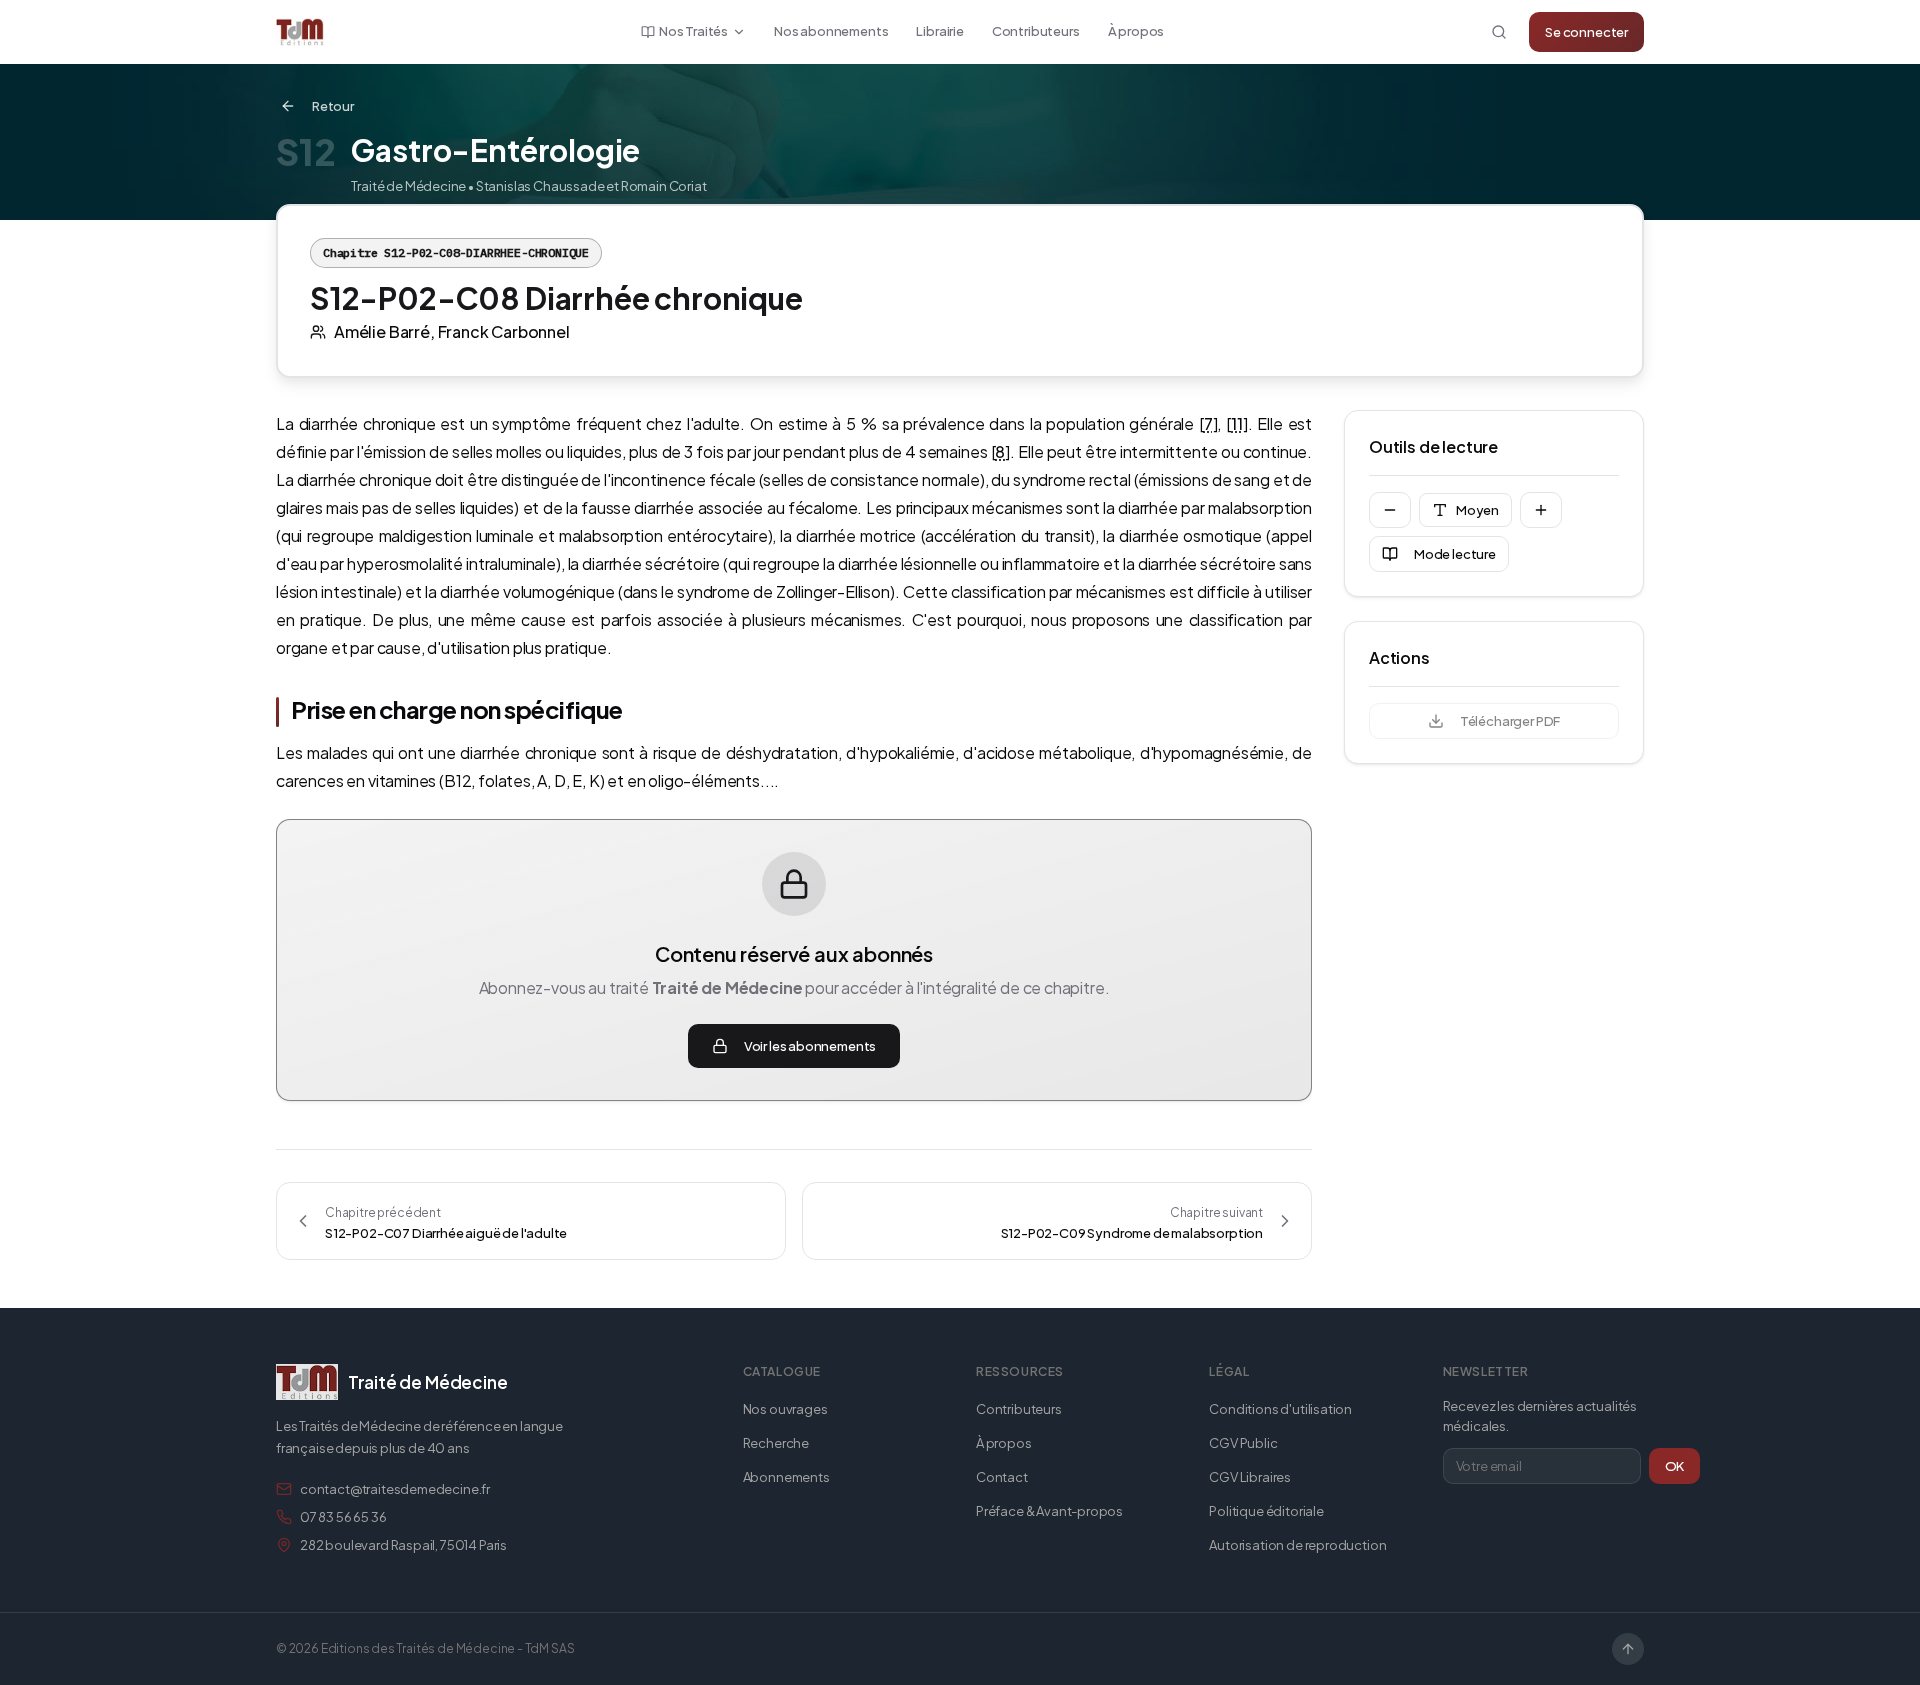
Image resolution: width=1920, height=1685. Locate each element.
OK (1675, 1466)
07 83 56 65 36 (343, 1517)
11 (1237, 423)
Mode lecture (1455, 554)
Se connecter (1586, 32)
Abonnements (786, 1477)
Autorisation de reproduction (1297, 1545)
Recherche (776, 1443)
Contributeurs (1036, 31)
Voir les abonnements (810, 1046)
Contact (1002, 1477)
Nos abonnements (831, 31)
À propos (1136, 31)
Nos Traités (693, 31)
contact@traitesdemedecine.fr (395, 1489)
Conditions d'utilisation (1280, 1409)
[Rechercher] (1499, 32)
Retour (333, 106)
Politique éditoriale (1266, 1511)
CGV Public (1243, 1443)
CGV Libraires (1250, 1477)
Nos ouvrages (785, 1409)
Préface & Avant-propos (1049, 1511)
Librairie (939, 31)
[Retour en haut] (1628, 1649)
